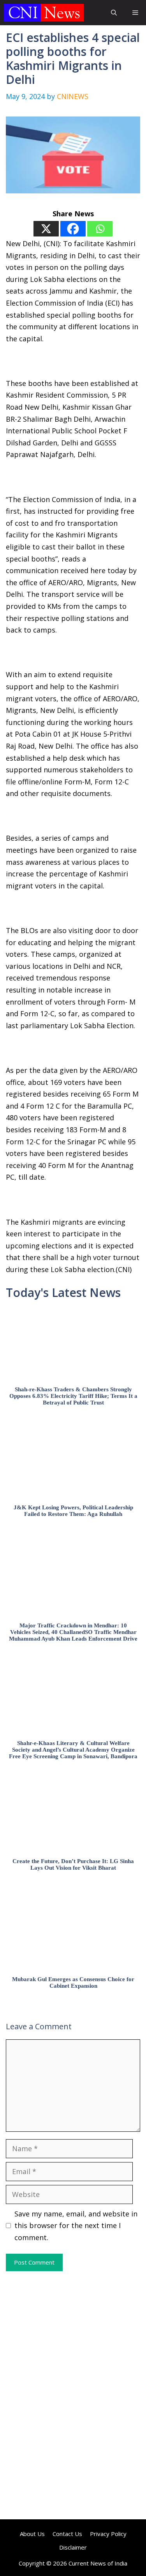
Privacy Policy (108, 2534)
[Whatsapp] (100, 229)
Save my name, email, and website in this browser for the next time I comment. (76, 2226)
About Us (32, 2534)
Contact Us (67, 2534)
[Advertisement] (73, 2333)
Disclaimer (73, 2547)
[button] (114, 13)
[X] (46, 229)
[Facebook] (73, 229)
